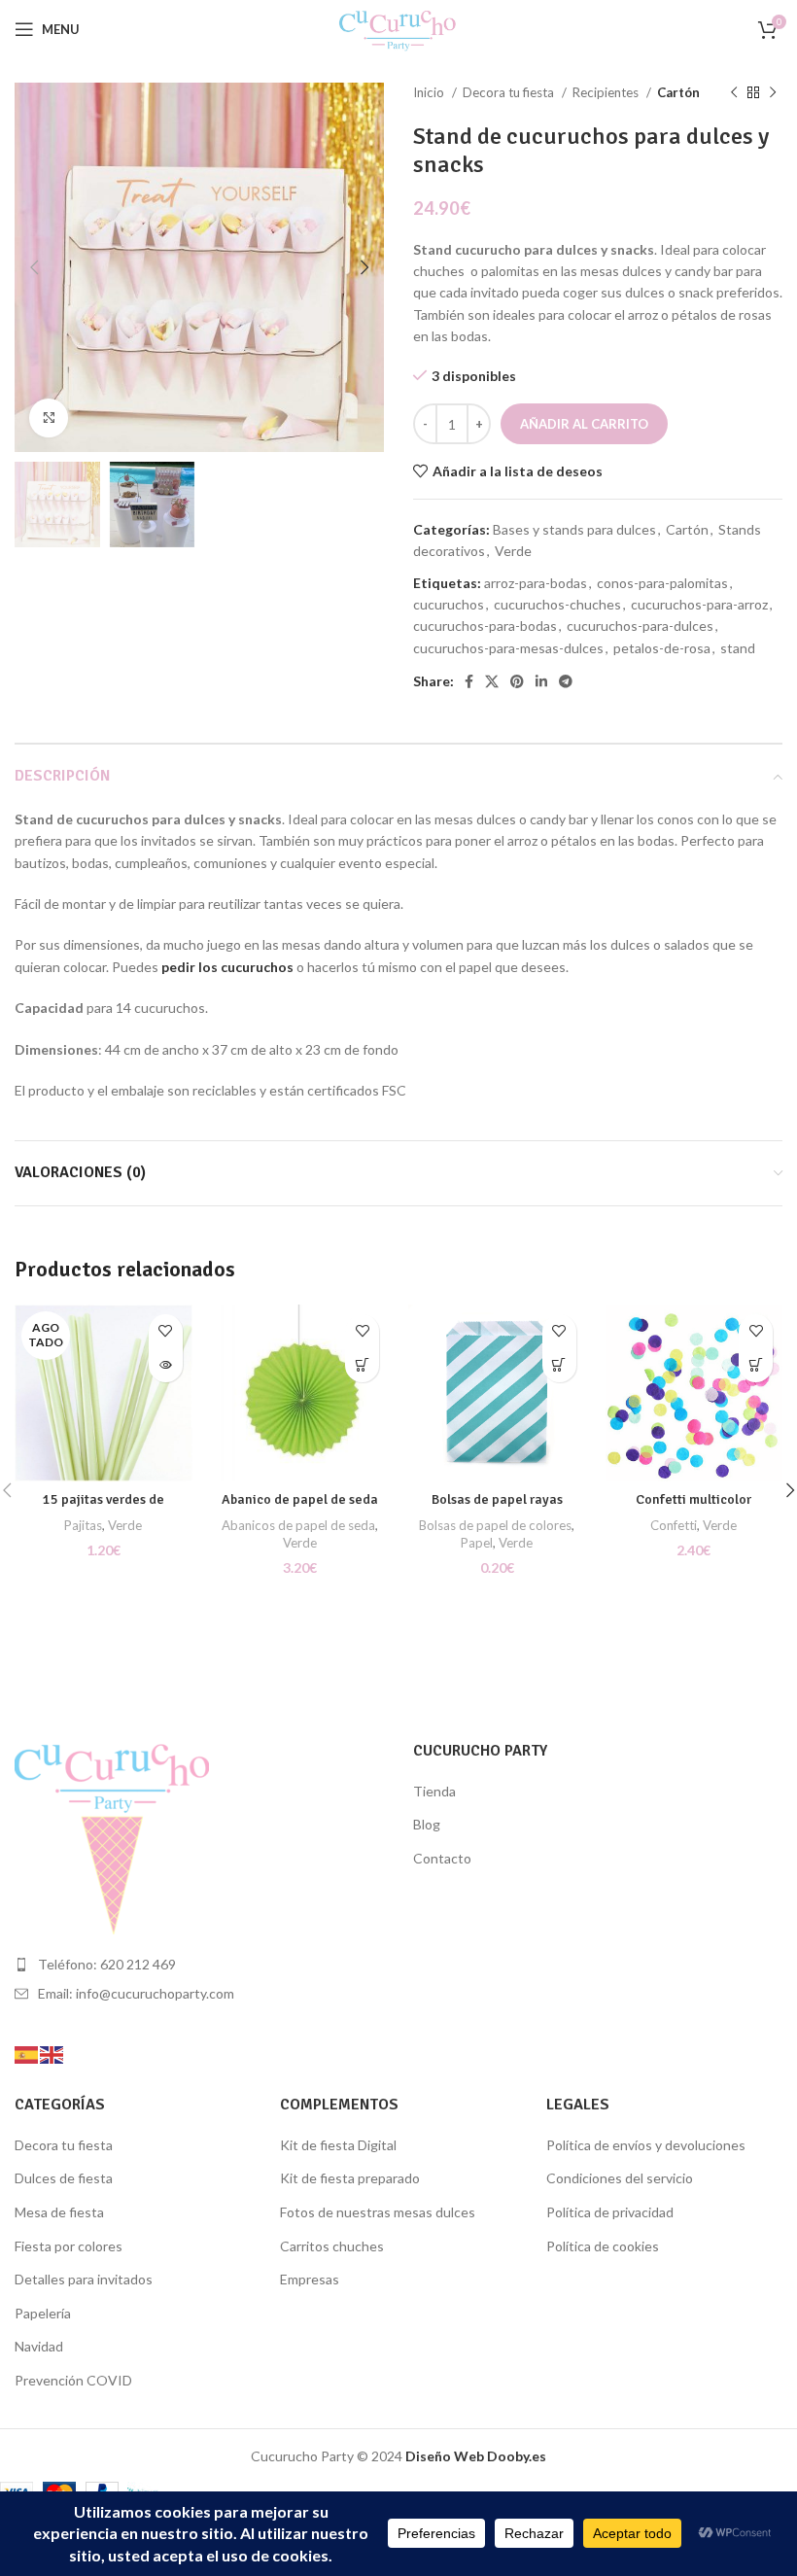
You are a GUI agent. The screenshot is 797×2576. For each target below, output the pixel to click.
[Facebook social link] (469, 681)
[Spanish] (27, 2054)
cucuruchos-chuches (557, 604)
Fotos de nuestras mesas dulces (378, 2212)
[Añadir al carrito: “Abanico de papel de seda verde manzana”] (362, 1365)
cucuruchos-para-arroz (699, 604)
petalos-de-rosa (662, 648)
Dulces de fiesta (64, 2178)
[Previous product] (734, 93)
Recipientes (607, 92)
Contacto (442, 1858)
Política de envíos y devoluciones (646, 2145)
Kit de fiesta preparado (350, 2178)
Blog (427, 1824)
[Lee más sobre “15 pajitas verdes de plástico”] (166, 1365)
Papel (477, 1543)
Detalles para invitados (84, 2279)
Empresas (310, 2279)
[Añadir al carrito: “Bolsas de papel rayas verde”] (559, 1365)
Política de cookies (603, 2246)
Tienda (434, 1791)
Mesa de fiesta (59, 2212)
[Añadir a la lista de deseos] (166, 1331)
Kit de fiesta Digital (338, 2145)
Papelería (43, 2313)
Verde (513, 551)
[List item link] (199, 1965)
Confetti (674, 1525)
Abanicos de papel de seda (298, 1525)
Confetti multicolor (693, 1499)
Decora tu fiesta (510, 92)
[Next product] (773, 93)
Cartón (678, 92)
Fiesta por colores (69, 2246)
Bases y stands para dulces (574, 529)
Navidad (39, 2346)
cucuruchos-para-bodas (485, 626)
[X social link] (492, 681)
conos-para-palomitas (662, 583)
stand (738, 648)
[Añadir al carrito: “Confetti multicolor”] (756, 1365)
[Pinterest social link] (517, 681)
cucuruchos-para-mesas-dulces (508, 648)
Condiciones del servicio (620, 2178)
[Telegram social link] (566, 681)
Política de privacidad (610, 2212)
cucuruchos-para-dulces (640, 626)
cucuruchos (449, 604)
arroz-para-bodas (536, 583)
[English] (52, 2054)
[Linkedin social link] (541, 681)
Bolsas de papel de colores (495, 1525)
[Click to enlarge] (49, 418)
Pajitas (83, 1525)
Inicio (430, 92)
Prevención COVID (73, 2380)
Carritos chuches (332, 2246)
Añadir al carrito (584, 424)
